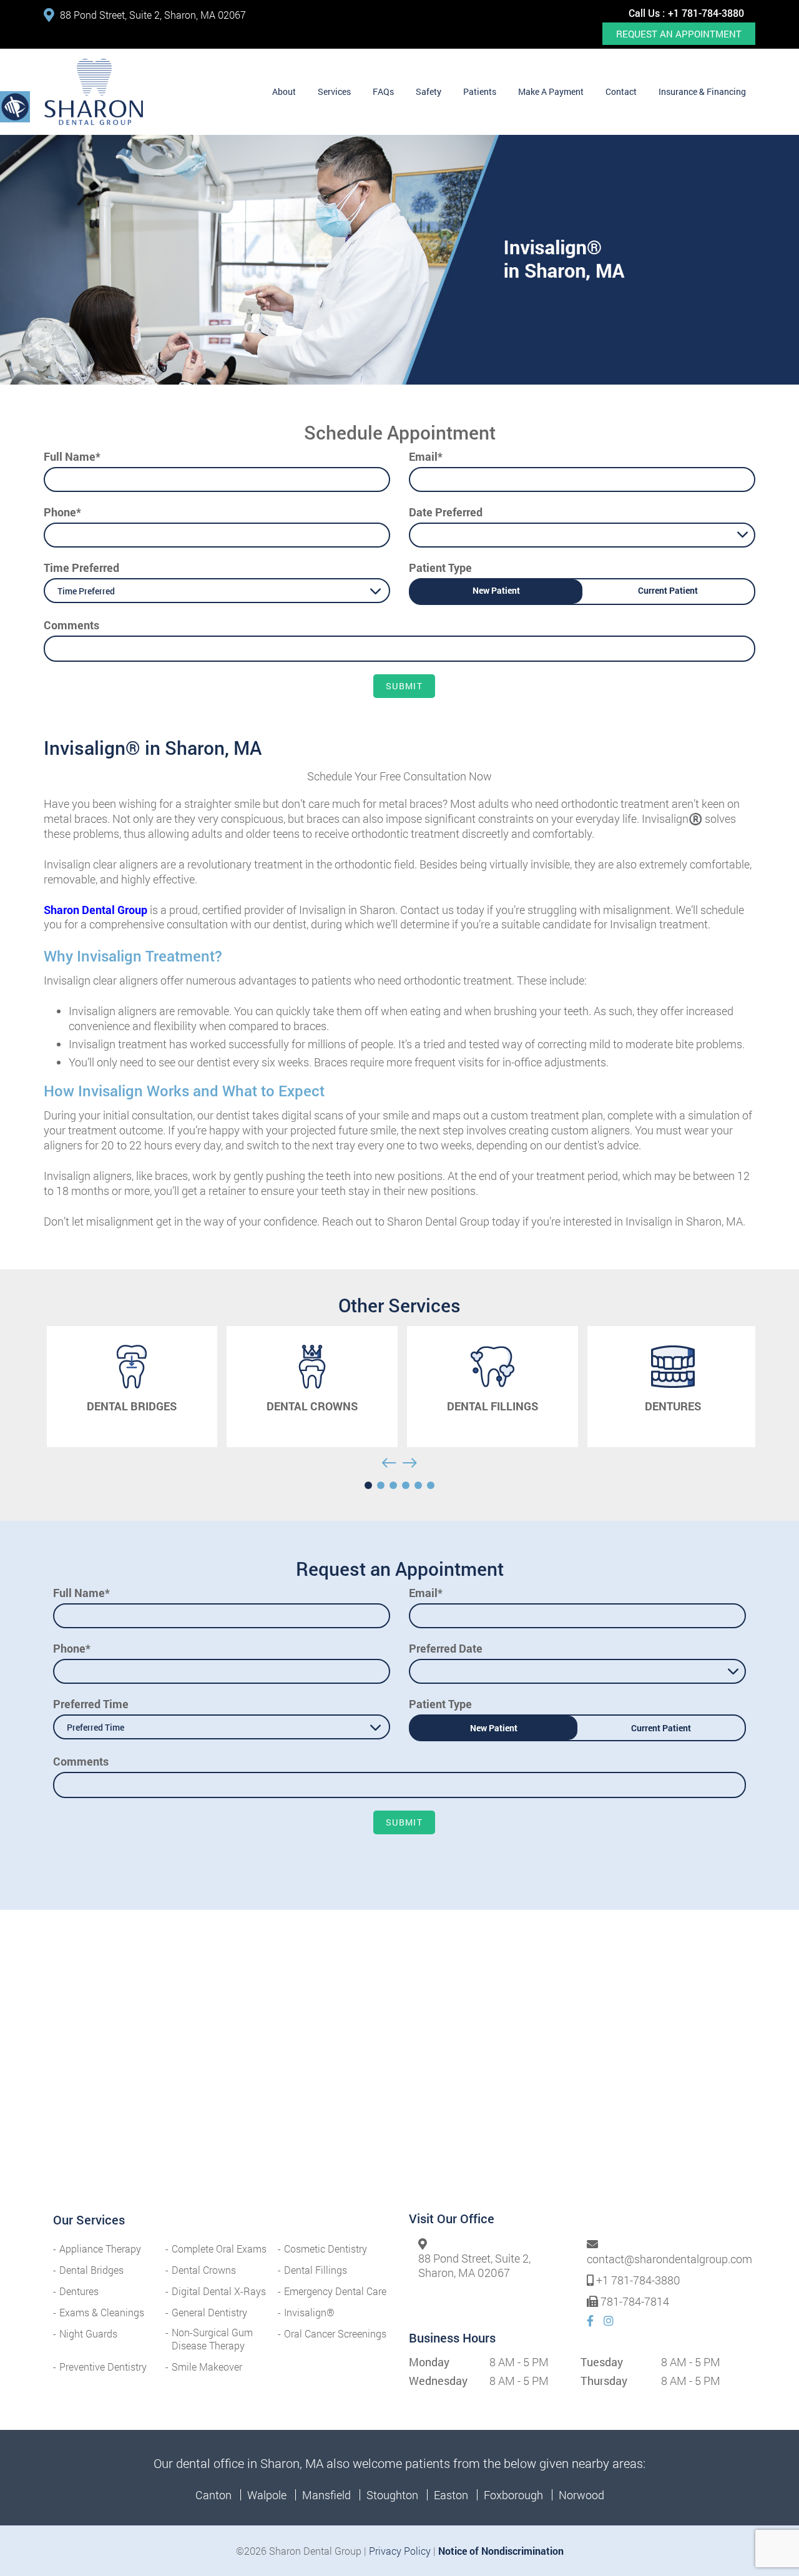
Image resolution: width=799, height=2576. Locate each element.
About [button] (284, 91)
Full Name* (72, 456)
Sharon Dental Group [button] (96, 910)
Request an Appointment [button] (679, 34)
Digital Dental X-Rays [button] (219, 2291)
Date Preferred (446, 512)
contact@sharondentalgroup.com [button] (669, 2259)
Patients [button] (480, 91)
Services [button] (334, 91)
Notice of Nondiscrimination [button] (501, 2551)
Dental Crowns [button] (204, 2270)
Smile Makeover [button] (207, 2367)
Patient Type (440, 568)
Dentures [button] (79, 2291)
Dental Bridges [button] (91, 2270)
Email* (426, 456)
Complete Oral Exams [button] (219, 2249)
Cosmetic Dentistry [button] (326, 2249)
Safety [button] (429, 91)
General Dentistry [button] (209, 2312)
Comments (71, 625)
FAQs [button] (383, 91)
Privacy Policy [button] (400, 2551)
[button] (94, 92)
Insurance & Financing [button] (702, 91)
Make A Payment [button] (551, 91)
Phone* (62, 512)
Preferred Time (91, 1704)
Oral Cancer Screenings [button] (335, 2333)
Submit (404, 686)
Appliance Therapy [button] (100, 2249)
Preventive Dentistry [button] (103, 2367)
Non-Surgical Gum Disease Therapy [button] (212, 2339)
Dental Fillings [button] (316, 2270)
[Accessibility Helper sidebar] (15, 106)
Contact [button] (621, 91)
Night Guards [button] (88, 2333)
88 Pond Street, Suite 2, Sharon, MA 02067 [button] (153, 15)
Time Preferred (81, 568)
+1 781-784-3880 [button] (706, 13)
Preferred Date (446, 1648)
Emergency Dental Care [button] (335, 2291)
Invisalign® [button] (309, 2312)
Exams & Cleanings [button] (102, 2312)
